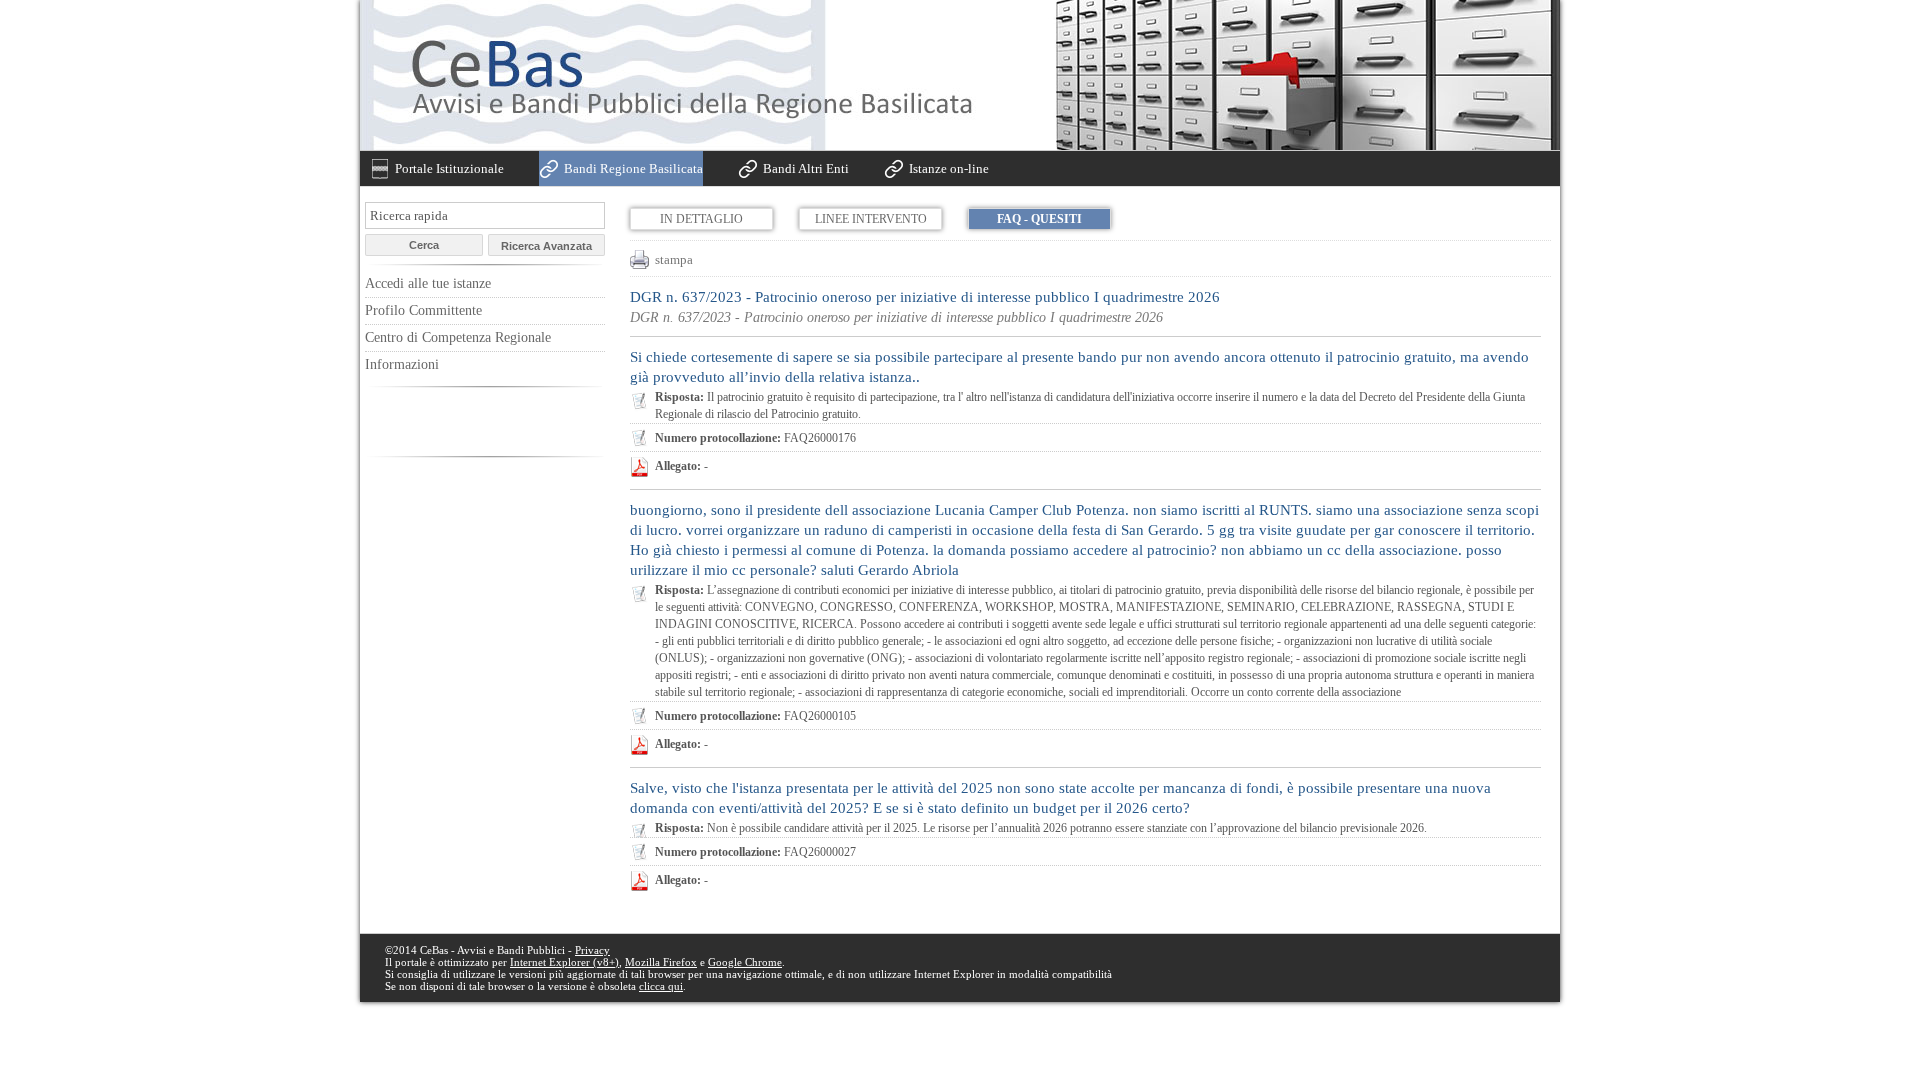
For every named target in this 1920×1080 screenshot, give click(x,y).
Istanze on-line (949, 168)
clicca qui (661, 986)
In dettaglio (701, 219)
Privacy (592, 950)
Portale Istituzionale (449, 168)
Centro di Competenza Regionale (458, 337)
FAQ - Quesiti (1039, 219)
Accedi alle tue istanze (428, 283)
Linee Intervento (871, 219)
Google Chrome (745, 962)
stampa (674, 259)
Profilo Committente (423, 310)
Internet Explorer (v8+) (564, 962)
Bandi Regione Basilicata (633, 168)
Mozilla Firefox (661, 962)
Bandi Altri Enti (806, 168)
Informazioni (402, 364)
